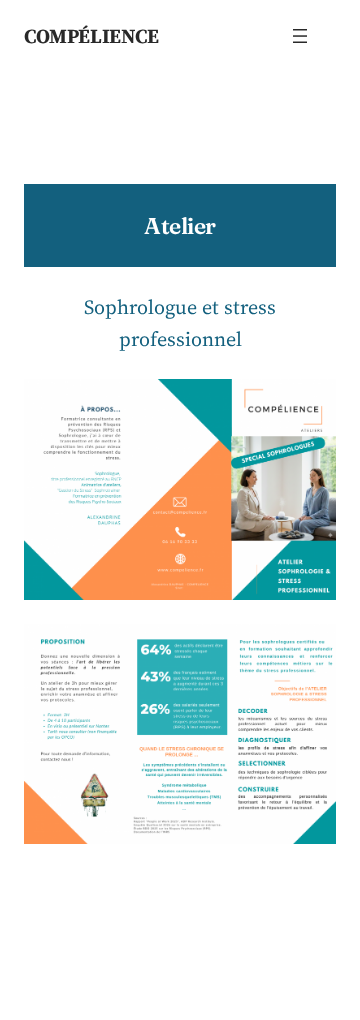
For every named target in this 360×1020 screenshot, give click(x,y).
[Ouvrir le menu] (300, 36)
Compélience (91, 36)
